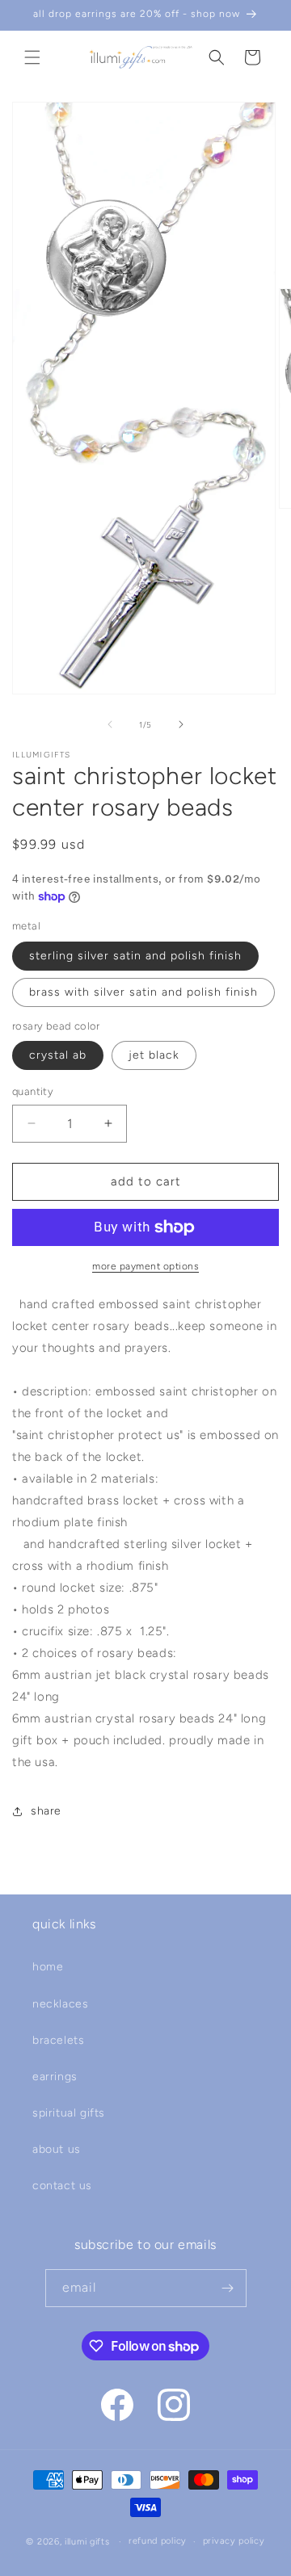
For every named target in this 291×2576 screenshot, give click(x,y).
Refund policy (158, 2541)
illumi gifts (87, 2542)
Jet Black (154, 1055)
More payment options (145, 1266)
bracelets (58, 2040)
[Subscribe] (228, 2288)
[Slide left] (110, 724)
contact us (62, 2186)
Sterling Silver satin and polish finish (135, 956)
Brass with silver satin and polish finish (143, 992)
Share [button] (46, 1811)
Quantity (33, 1091)
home (48, 1967)
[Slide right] (181, 724)
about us (57, 2149)
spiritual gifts (69, 2113)
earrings (55, 2077)
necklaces (60, 2004)
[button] (32, 57)
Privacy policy (234, 2541)
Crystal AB (58, 1055)
